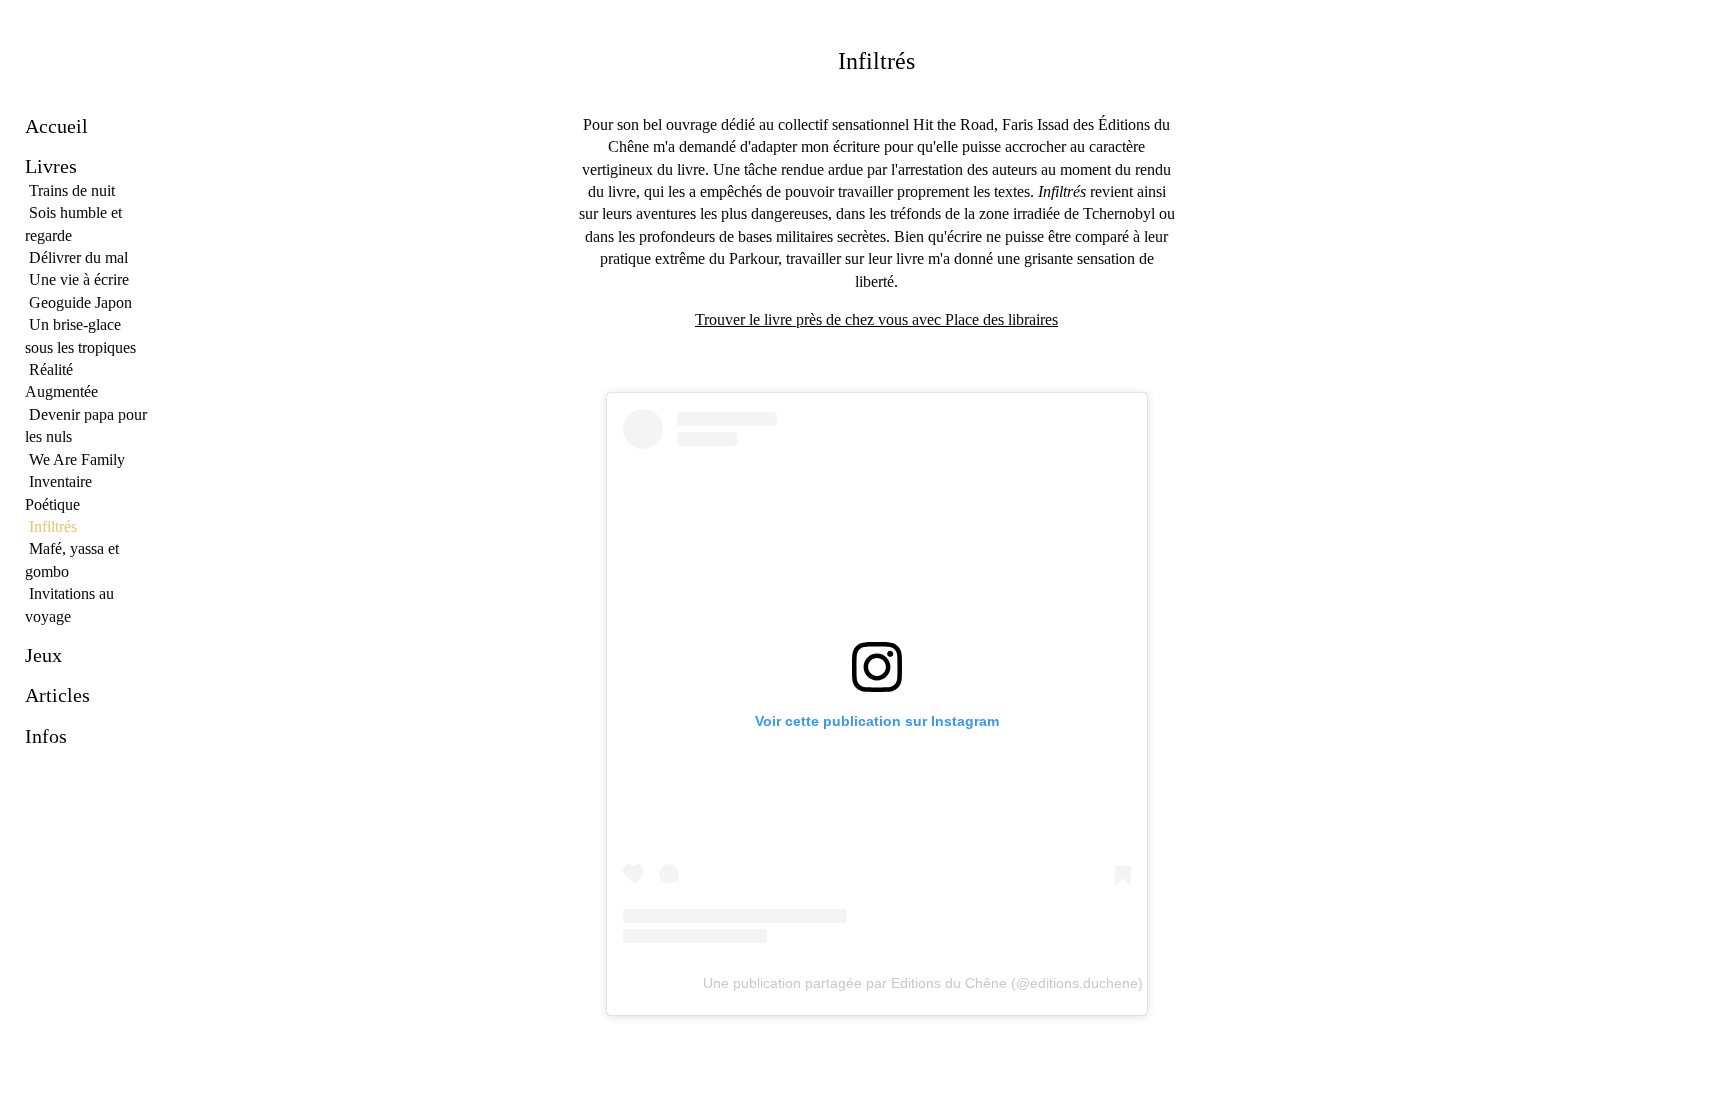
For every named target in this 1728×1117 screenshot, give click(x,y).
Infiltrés (53, 526)
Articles (57, 695)
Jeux (43, 655)
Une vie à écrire (79, 279)
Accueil (56, 126)
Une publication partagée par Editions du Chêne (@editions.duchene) (923, 983)
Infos (46, 736)
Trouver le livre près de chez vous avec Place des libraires (876, 319)
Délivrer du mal (78, 257)
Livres (51, 166)
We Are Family (77, 459)
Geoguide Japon (80, 302)
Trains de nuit (72, 190)
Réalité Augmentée (61, 380)
